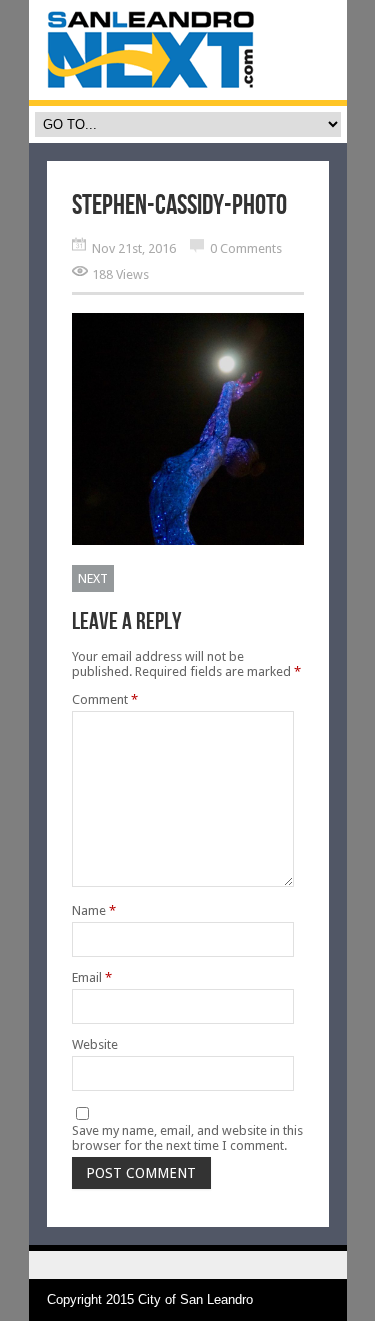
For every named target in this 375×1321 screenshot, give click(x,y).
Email (92, 977)
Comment (105, 699)
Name (94, 910)
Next (93, 578)
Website (95, 1044)
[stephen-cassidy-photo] (188, 540)
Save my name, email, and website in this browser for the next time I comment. (187, 1138)
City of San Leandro (195, 1299)
